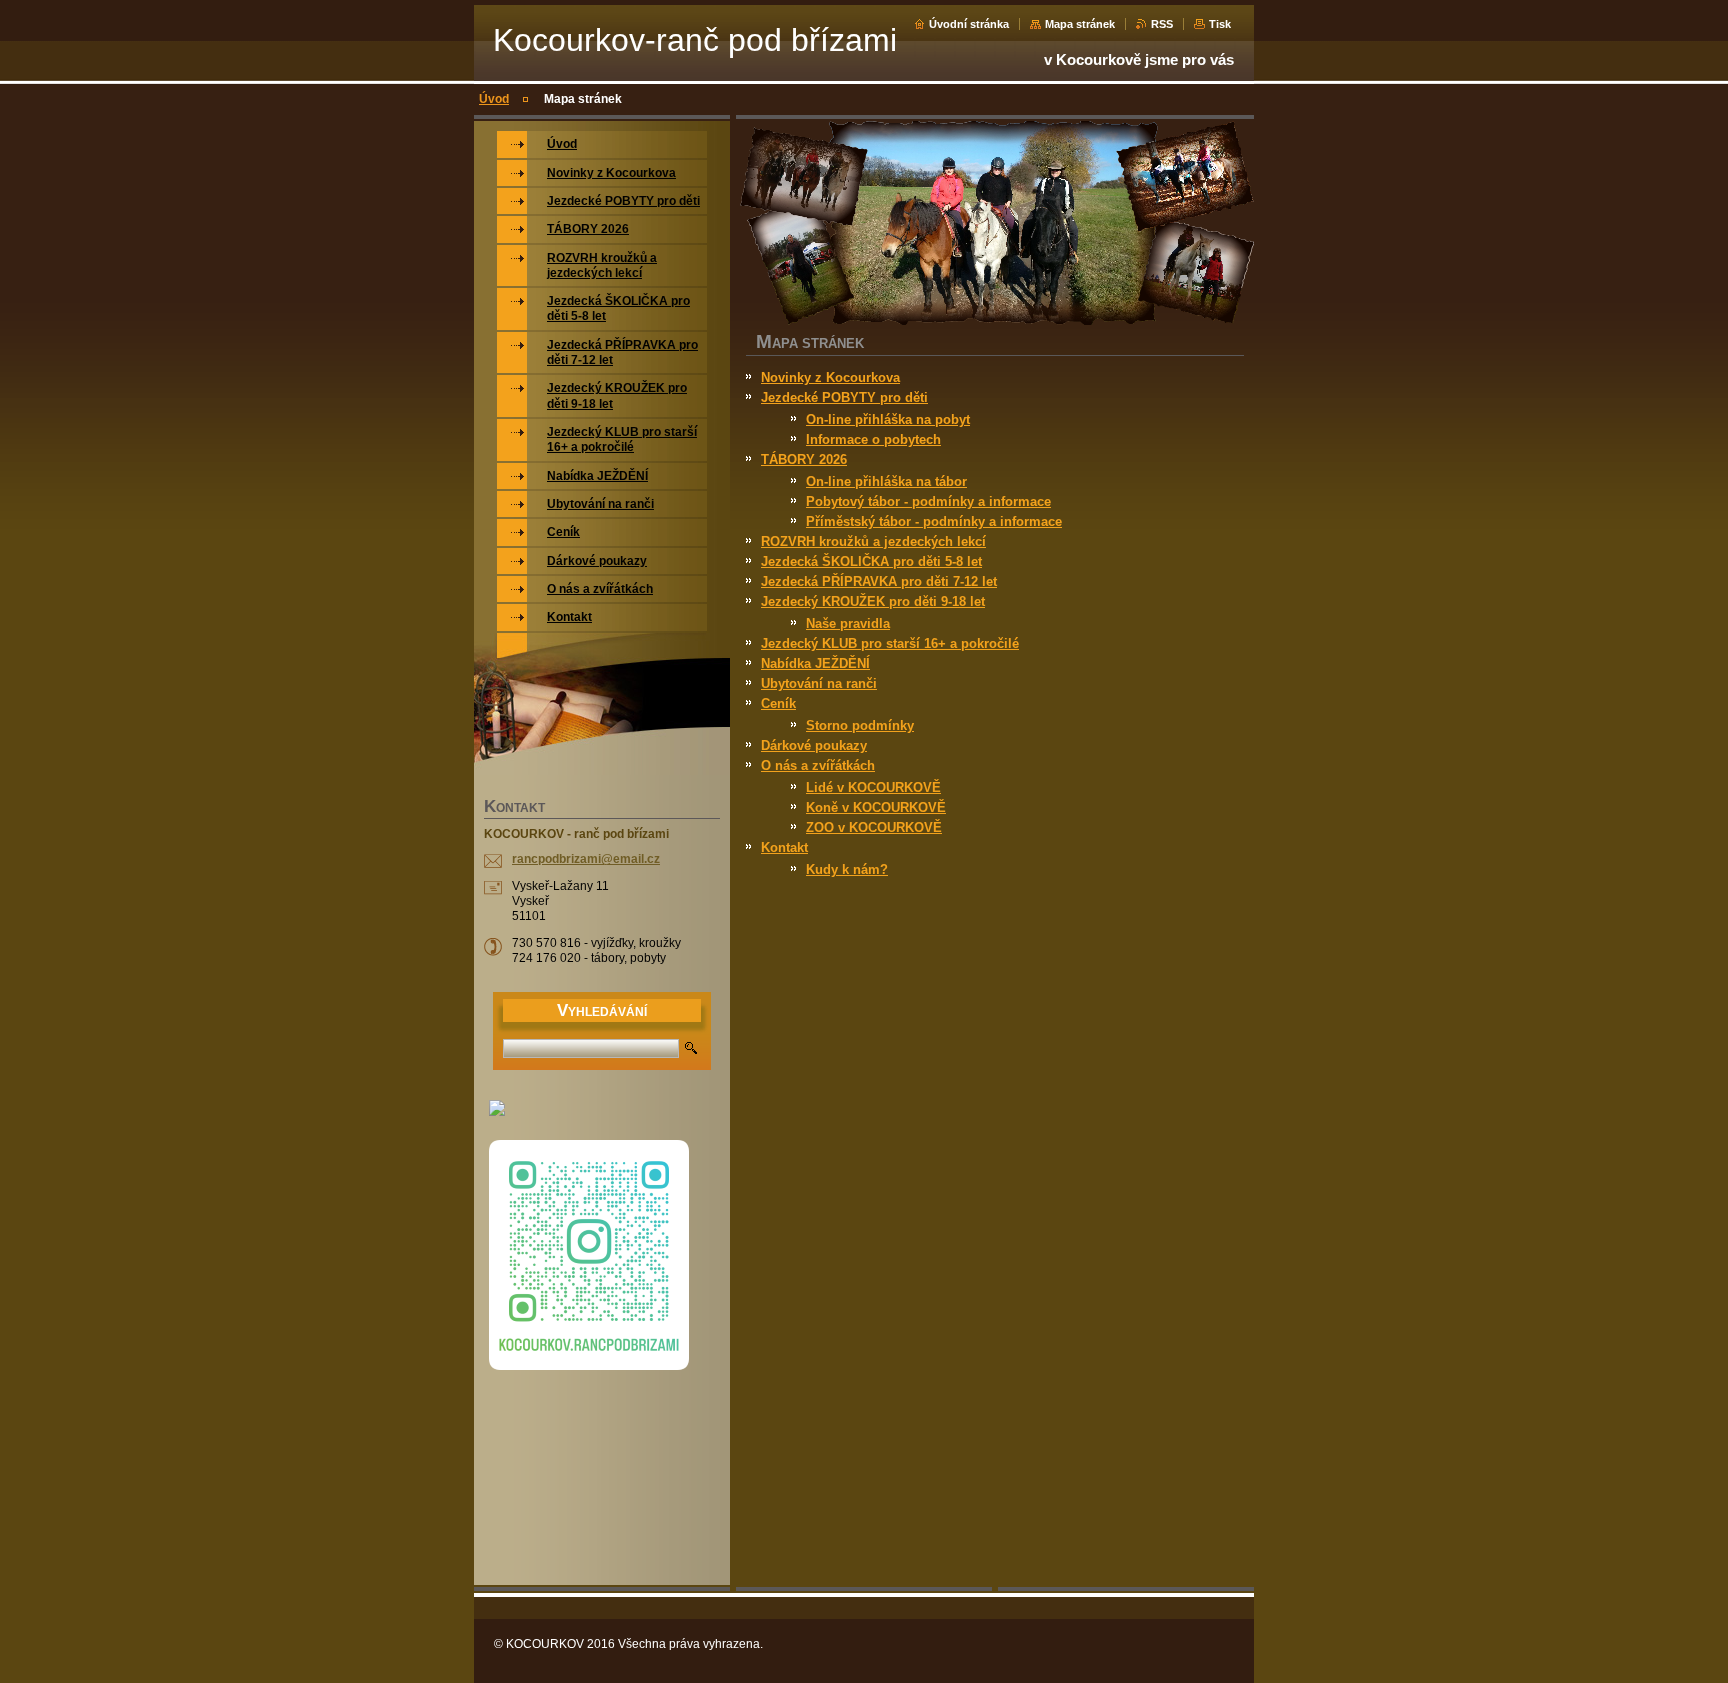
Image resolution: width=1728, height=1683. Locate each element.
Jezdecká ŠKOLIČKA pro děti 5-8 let (871, 561)
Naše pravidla (848, 623)
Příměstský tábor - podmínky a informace (934, 521)
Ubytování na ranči (819, 683)
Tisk (1220, 24)
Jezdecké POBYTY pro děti (844, 397)
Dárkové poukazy (814, 745)
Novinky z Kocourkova (830, 377)
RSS (1162, 24)
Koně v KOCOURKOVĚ (876, 807)
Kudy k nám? (847, 869)
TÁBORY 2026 (804, 459)
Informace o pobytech (873, 439)
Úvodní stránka (969, 24)
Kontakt (784, 847)
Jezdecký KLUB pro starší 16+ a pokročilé (890, 643)
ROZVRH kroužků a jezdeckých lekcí (873, 541)
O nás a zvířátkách (818, 765)
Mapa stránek (1080, 24)
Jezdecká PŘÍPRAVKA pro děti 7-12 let (879, 581)
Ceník (778, 703)
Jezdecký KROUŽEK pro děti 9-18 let (873, 601)
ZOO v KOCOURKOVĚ (874, 827)
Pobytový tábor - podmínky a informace (928, 501)
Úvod (494, 99)
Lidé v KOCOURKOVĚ (873, 787)
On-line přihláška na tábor (886, 481)
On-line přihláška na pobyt (888, 419)
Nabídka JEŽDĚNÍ (815, 663)
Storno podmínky (860, 725)
